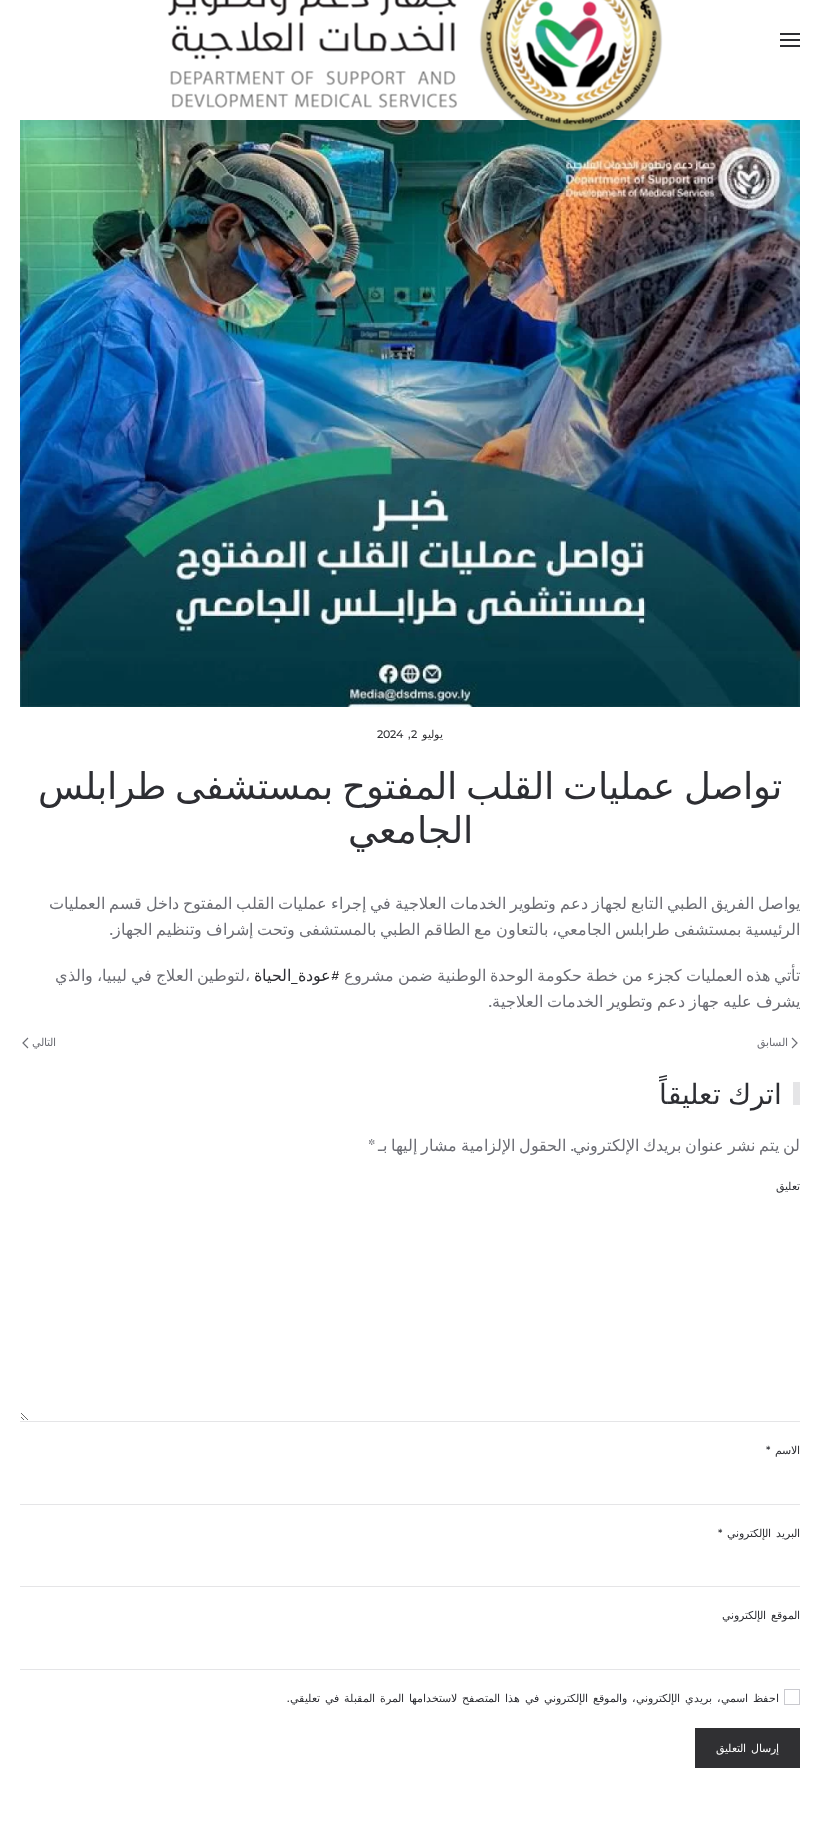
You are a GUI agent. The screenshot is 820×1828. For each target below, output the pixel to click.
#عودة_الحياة (297, 975)
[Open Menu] (790, 40)
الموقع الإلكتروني (761, 1615)
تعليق (788, 1186)
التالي (42, 1042)
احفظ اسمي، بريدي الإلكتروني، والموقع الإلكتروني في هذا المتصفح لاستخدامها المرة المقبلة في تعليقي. (535, 1698)
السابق (774, 1042)
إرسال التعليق (747, 1748)
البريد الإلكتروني (759, 1533)
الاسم (783, 1450)
